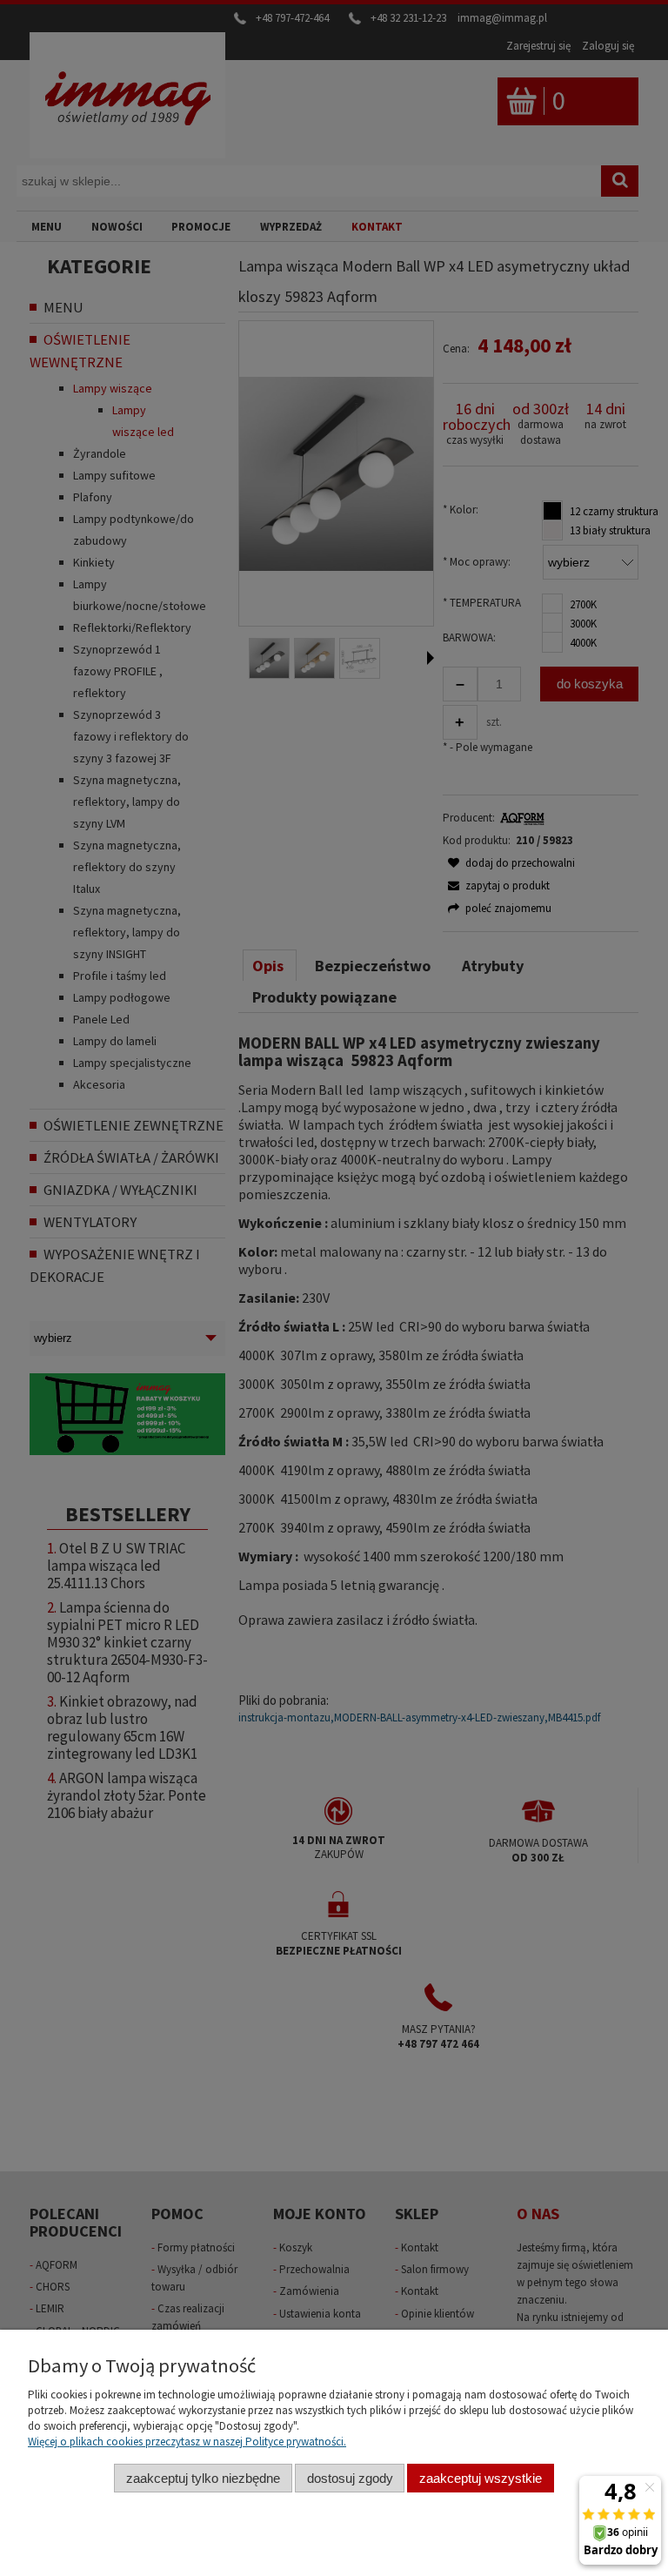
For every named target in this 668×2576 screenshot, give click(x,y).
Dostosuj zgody (350, 2478)
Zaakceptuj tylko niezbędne (203, 2478)
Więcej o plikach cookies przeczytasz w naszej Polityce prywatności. (187, 2442)
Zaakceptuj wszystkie (481, 2478)
